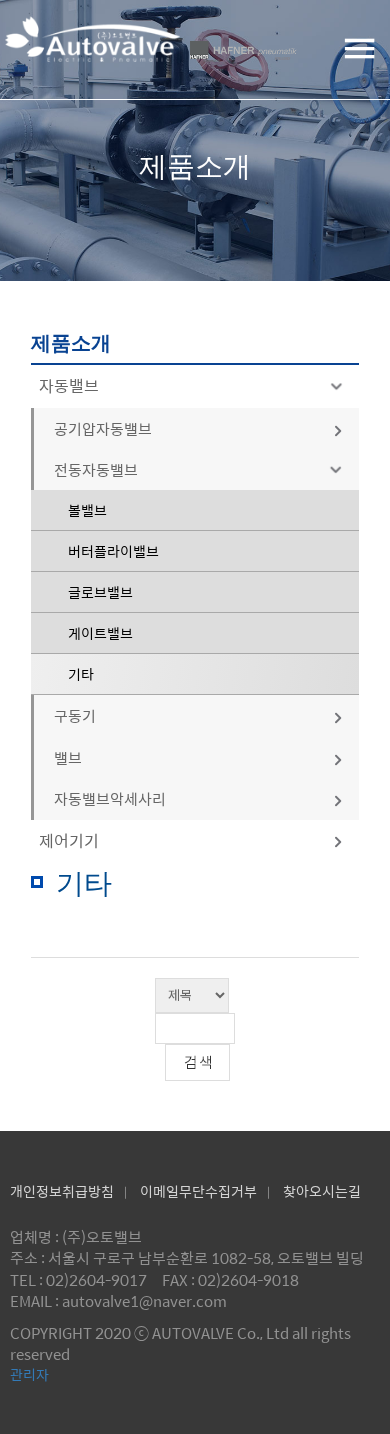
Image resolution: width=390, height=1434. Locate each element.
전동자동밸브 (96, 469)
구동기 (75, 715)
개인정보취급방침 (62, 1191)
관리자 (29, 1374)
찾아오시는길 (322, 1191)
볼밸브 (87, 510)
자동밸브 (69, 385)
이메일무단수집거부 (198, 1191)
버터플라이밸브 (113, 551)
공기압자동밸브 (103, 428)
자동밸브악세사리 (110, 798)
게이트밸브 (100, 633)
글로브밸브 (100, 592)
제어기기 (69, 840)
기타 (81, 674)
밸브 (68, 757)
